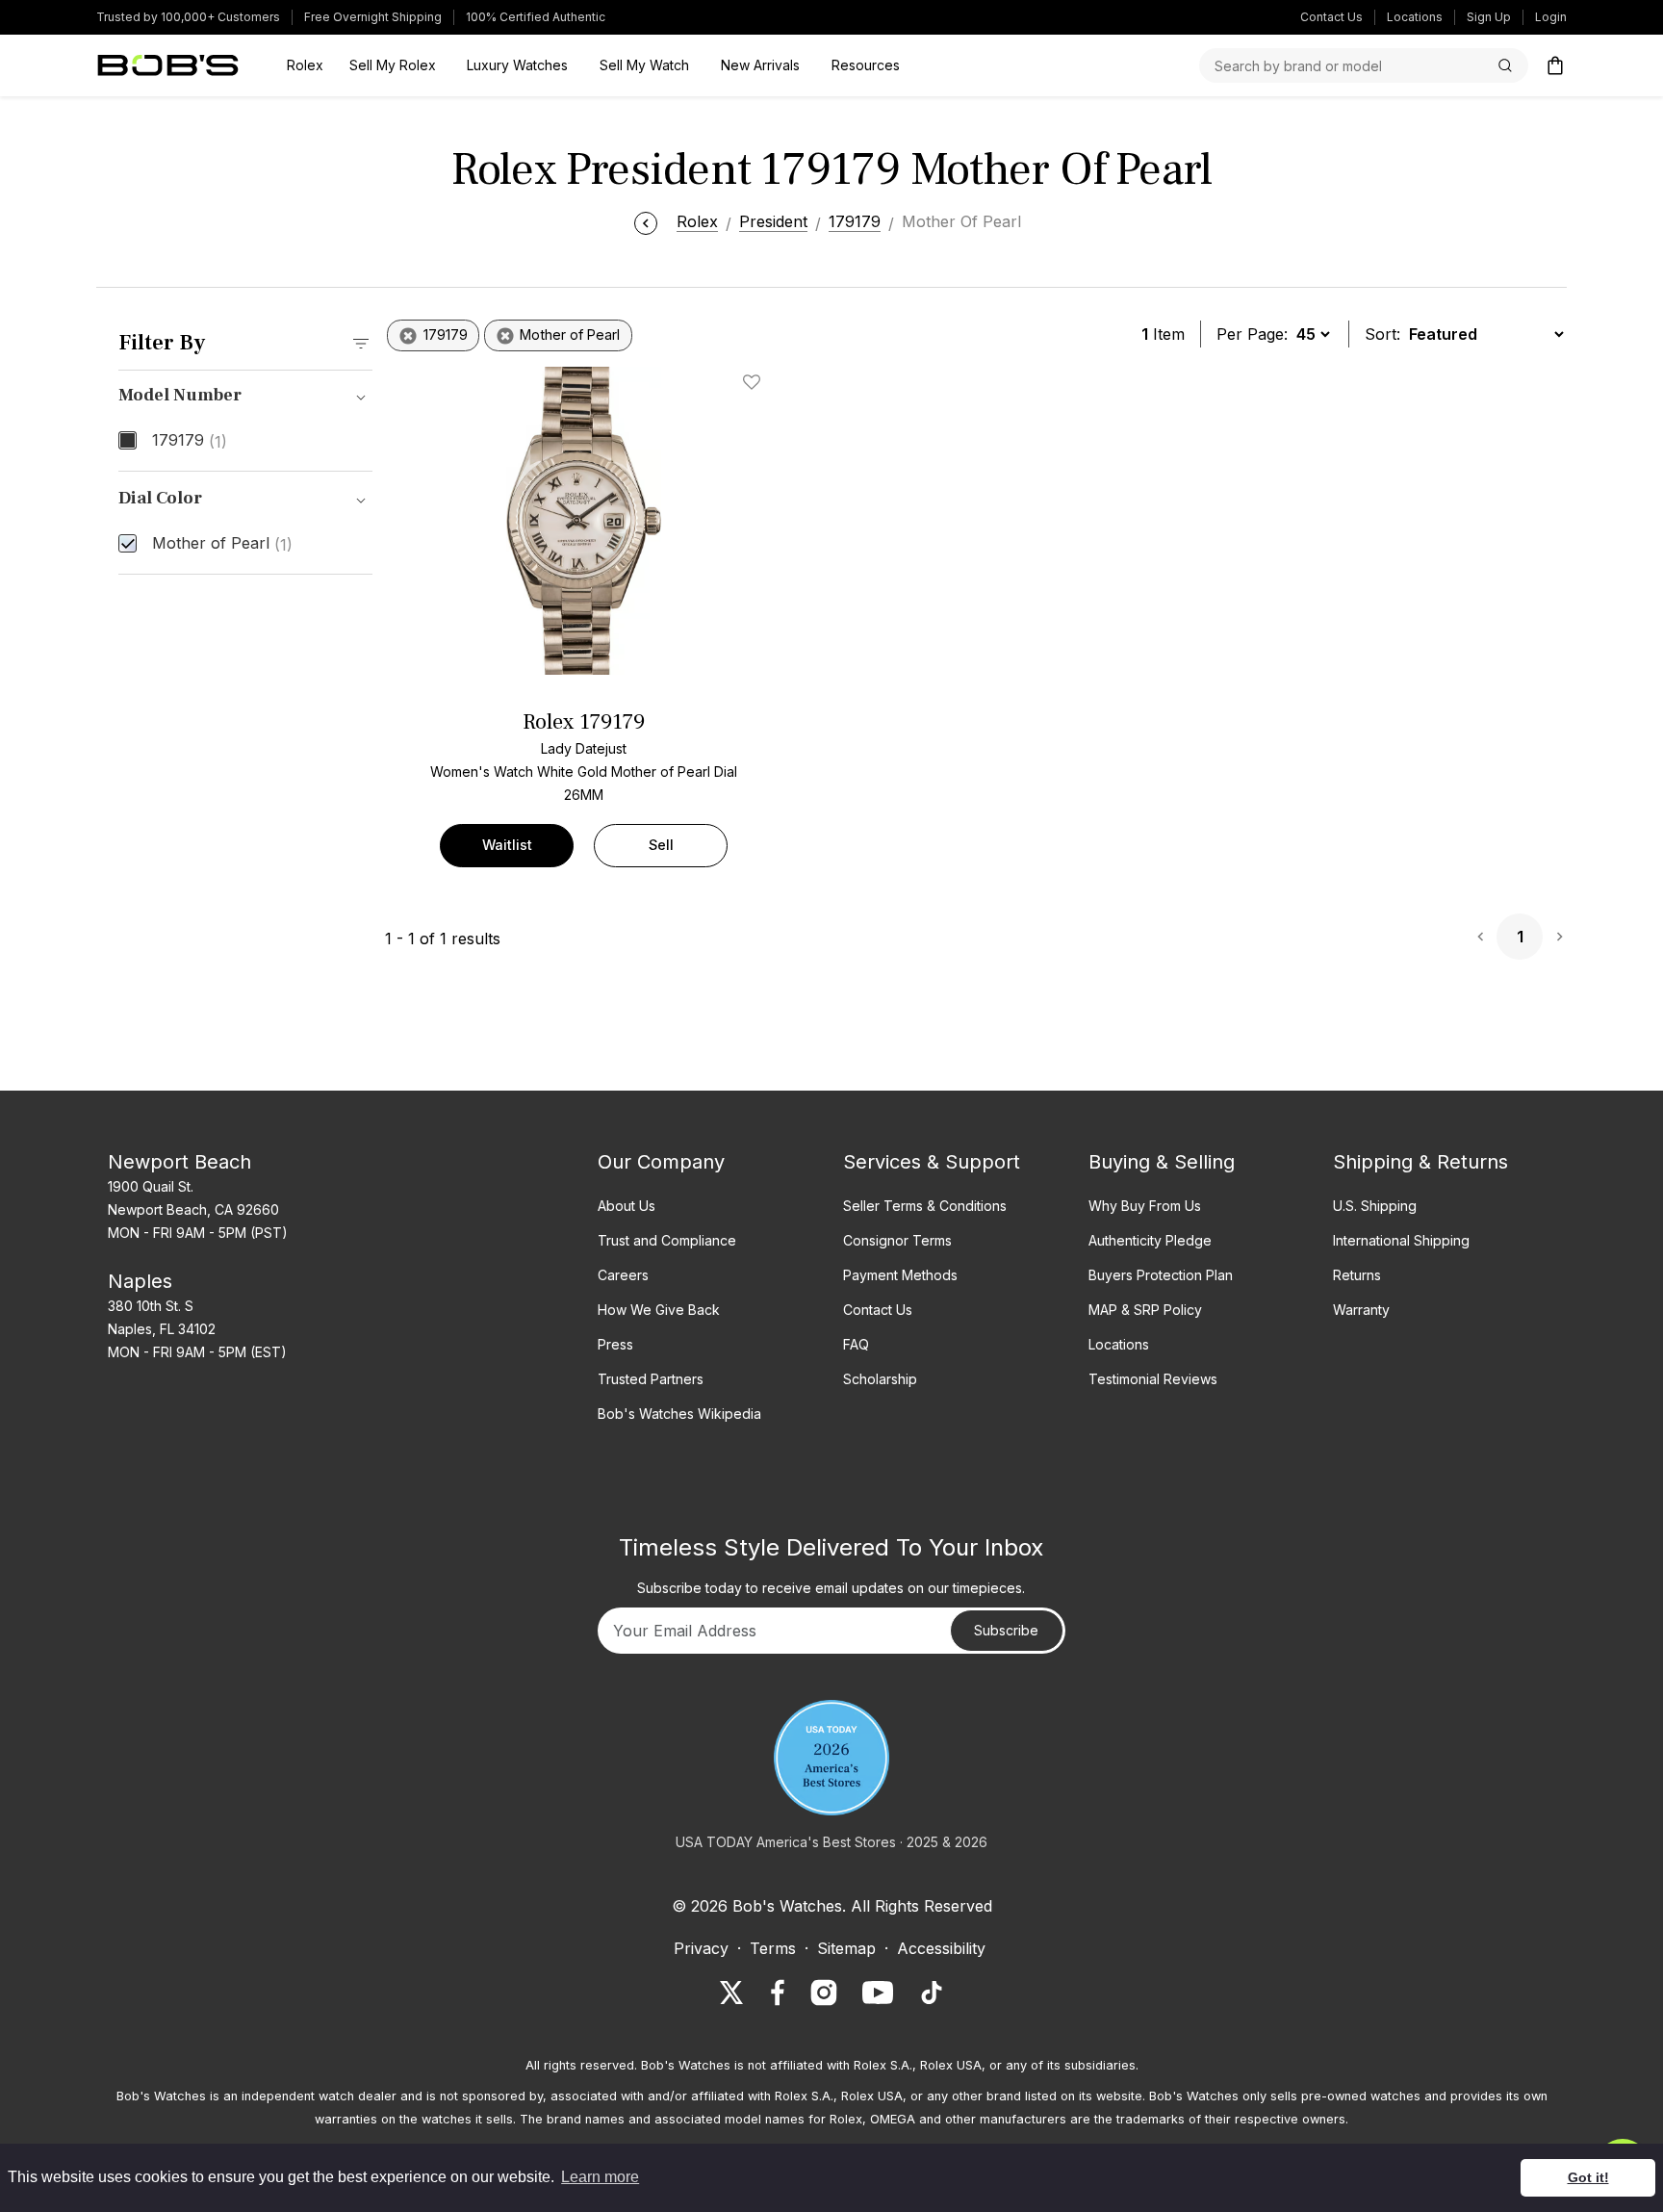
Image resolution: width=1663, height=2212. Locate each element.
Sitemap (846, 1948)
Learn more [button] (600, 2177)
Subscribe (1006, 1630)
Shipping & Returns (1420, 1162)
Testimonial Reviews (1153, 1379)
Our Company (661, 1162)
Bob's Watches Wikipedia (679, 1414)
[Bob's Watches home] (168, 65)
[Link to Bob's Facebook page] (778, 1993)
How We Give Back (659, 1310)
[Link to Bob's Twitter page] (731, 1993)
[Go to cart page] (1555, 65)
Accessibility (941, 1948)
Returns (1357, 1275)
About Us (627, 1206)
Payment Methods (900, 1275)
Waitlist (507, 845)
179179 (190, 441)
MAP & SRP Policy (1145, 1310)
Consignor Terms (897, 1240)
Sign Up (1489, 17)
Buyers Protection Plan (1161, 1275)
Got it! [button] (1588, 2177)
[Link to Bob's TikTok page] (932, 1993)
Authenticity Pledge (1150, 1240)
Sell (661, 845)
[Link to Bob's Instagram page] (824, 1993)
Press (615, 1344)
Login (1551, 17)
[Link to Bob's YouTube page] (878, 1993)
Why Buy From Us (1145, 1206)
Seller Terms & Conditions (925, 1206)
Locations (1415, 17)
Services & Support (932, 1162)
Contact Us (1331, 17)
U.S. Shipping (1375, 1206)
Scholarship (880, 1379)
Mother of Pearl (222, 544)
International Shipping (1401, 1240)
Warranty (1361, 1310)
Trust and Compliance (667, 1240)
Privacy (701, 1948)
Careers (623, 1275)
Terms (773, 1948)
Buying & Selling (1162, 1162)
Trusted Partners (651, 1379)
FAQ (856, 1344)
